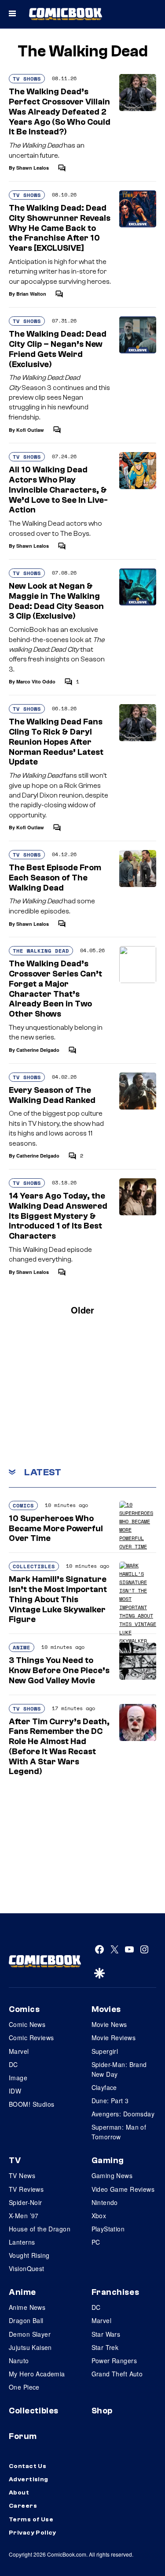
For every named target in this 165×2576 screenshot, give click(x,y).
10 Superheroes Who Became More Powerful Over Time (56, 1529)
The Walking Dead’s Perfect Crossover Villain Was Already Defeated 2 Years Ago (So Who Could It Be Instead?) (60, 112)
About (19, 2493)
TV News (22, 2175)
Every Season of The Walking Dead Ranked (52, 1095)
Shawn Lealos (33, 168)
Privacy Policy (33, 2533)
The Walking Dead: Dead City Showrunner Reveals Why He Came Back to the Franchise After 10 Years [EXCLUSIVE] (60, 228)
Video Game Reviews (123, 2189)
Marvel (19, 2051)
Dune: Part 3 (110, 2101)
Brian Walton (31, 294)
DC (13, 2064)
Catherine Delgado (38, 1050)
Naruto (19, 2361)
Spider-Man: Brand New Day (119, 2069)
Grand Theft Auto (117, 2374)
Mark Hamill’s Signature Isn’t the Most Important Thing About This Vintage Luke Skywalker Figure (58, 1599)
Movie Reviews (114, 2038)
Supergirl (105, 2051)
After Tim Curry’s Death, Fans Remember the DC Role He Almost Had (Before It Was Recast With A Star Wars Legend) (59, 1747)
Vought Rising (29, 2255)
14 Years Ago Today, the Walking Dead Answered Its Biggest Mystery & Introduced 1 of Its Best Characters (58, 1216)
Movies (106, 2009)
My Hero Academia (37, 2374)
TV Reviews (26, 2189)
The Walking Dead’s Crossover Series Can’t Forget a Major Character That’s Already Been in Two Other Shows (55, 989)
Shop (102, 2411)
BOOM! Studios (31, 2104)
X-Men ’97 (24, 2216)
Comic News (27, 2024)
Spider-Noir (26, 2202)
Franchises (115, 2292)
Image (18, 2078)
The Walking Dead (41, 951)
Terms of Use (31, 2520)
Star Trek (105, 2347)
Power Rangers (114, 2361)
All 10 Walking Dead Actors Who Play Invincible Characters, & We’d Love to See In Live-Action (58, 490)
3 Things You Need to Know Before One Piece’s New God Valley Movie (59, 1670)
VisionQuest (27, 2268)
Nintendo (105, 2202)
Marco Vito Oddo (36, 681)
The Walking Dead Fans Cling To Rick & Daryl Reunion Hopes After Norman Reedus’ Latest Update (56, 742)
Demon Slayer (30, 2334)
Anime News (27, 2307)
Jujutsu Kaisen (30, 2347)
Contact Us (27, 2466)
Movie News (109, 2024)
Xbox (99, 2216)
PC (96, 2242)
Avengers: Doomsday (123, 2114)
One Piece (24, 2387)
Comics (23, 1505)
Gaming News (112, 2175)
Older (82, 1310)
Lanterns (22, 2242)
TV (15, 2160)
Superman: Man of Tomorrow (119, 2132)
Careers (23, 2506)
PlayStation (108, 2229)
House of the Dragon (40, 2229)
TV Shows (27, 79)
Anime (22, 1647)
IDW (15, 2091)
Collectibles (34, 1566)
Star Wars (106, 2334)
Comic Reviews (31, 2038)
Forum (23, 2436)
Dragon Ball (26, 2320)
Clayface (104, 2087)
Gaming (108, 2160)
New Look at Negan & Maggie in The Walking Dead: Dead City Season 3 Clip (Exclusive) (56, 601)
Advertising (29, 2479)
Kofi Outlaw (30, 430)
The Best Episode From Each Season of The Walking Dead (55, 878)
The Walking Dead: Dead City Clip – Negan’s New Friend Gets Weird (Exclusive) (58, 349)
